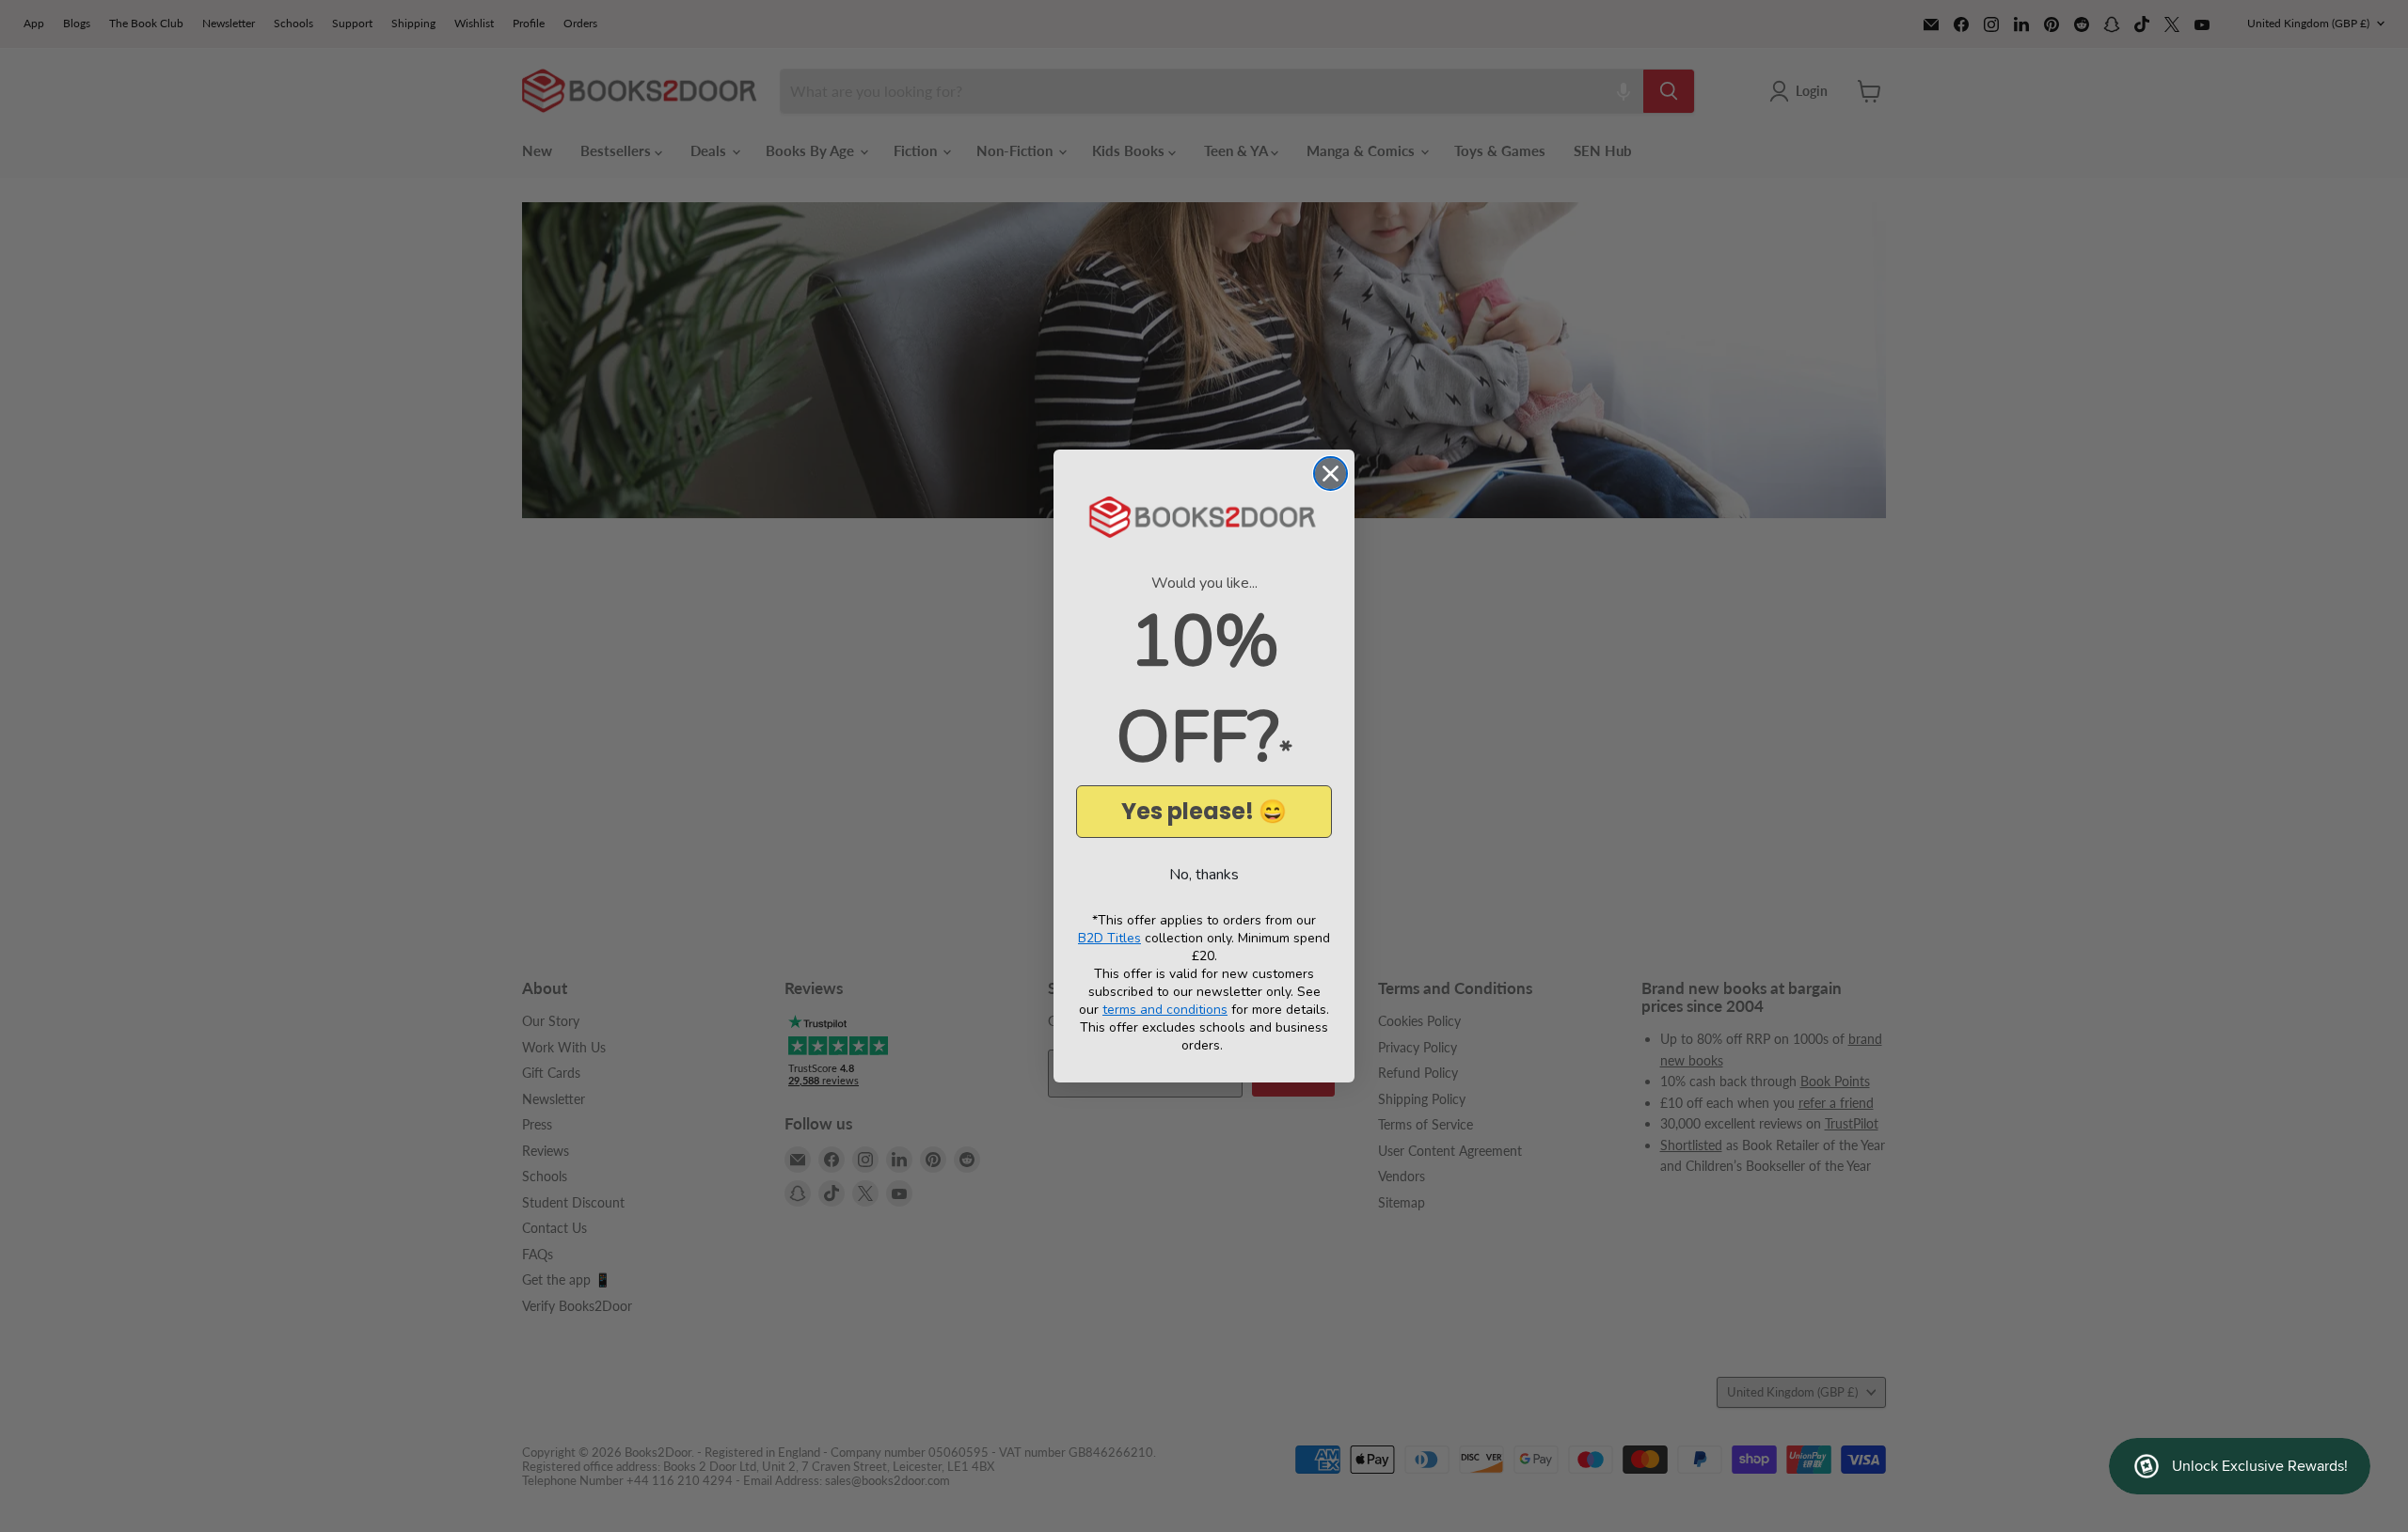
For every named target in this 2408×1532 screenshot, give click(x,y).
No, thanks (1204, 875)
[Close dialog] (1331, 474)
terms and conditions (1165, 1010)
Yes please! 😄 (1204, 811)
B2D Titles (1109, 938)
